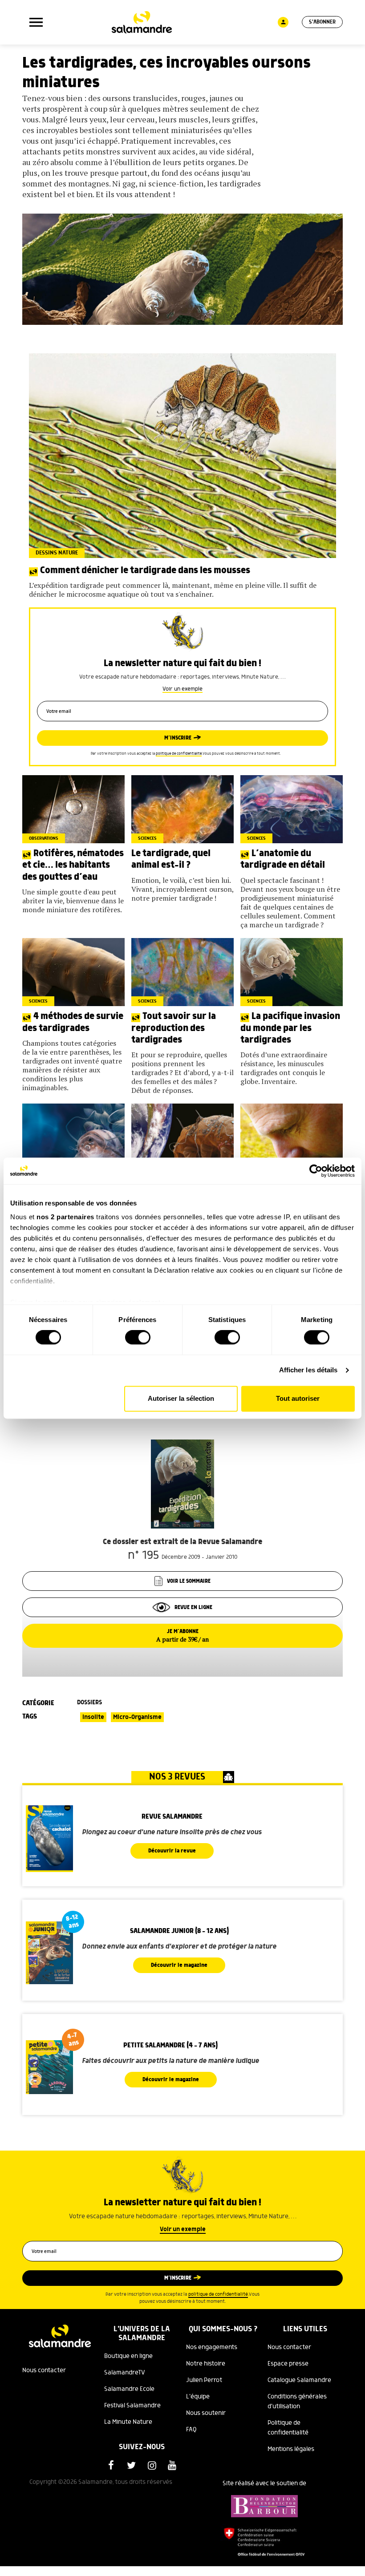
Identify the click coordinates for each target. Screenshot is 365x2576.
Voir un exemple (182, 689)
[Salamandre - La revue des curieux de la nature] (142, 22)
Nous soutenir (206, 2413)
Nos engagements (212, 2347)
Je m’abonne (182, 1636)
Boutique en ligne (128, 2356)
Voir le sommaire (189, 1581)
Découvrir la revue (172, 1851)
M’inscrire (178, 738)
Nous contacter (44, 2370)
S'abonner (322, 22)
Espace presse (288, 2364)
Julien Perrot (204, 2380)
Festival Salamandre (132, 2406)
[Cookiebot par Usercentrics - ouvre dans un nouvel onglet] (316, 1171)
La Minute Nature (128, 2422)
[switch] (138, 1338)
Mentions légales (291, 2449)
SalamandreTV (125, 2373)
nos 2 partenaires (65, 1217)
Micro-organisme (137, 1717)
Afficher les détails (308, 1370)
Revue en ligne (193, 1607)
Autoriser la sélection (181, 1398)
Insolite (93, 1717)
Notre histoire (206, 2364)
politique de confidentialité (179, 754)
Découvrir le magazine (179, 1965)
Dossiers (89, 1703)
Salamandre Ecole (129, 2389)
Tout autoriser (298, 1398)
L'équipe (198, 2397)
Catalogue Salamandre (299, 2380)
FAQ (191, 2430)
